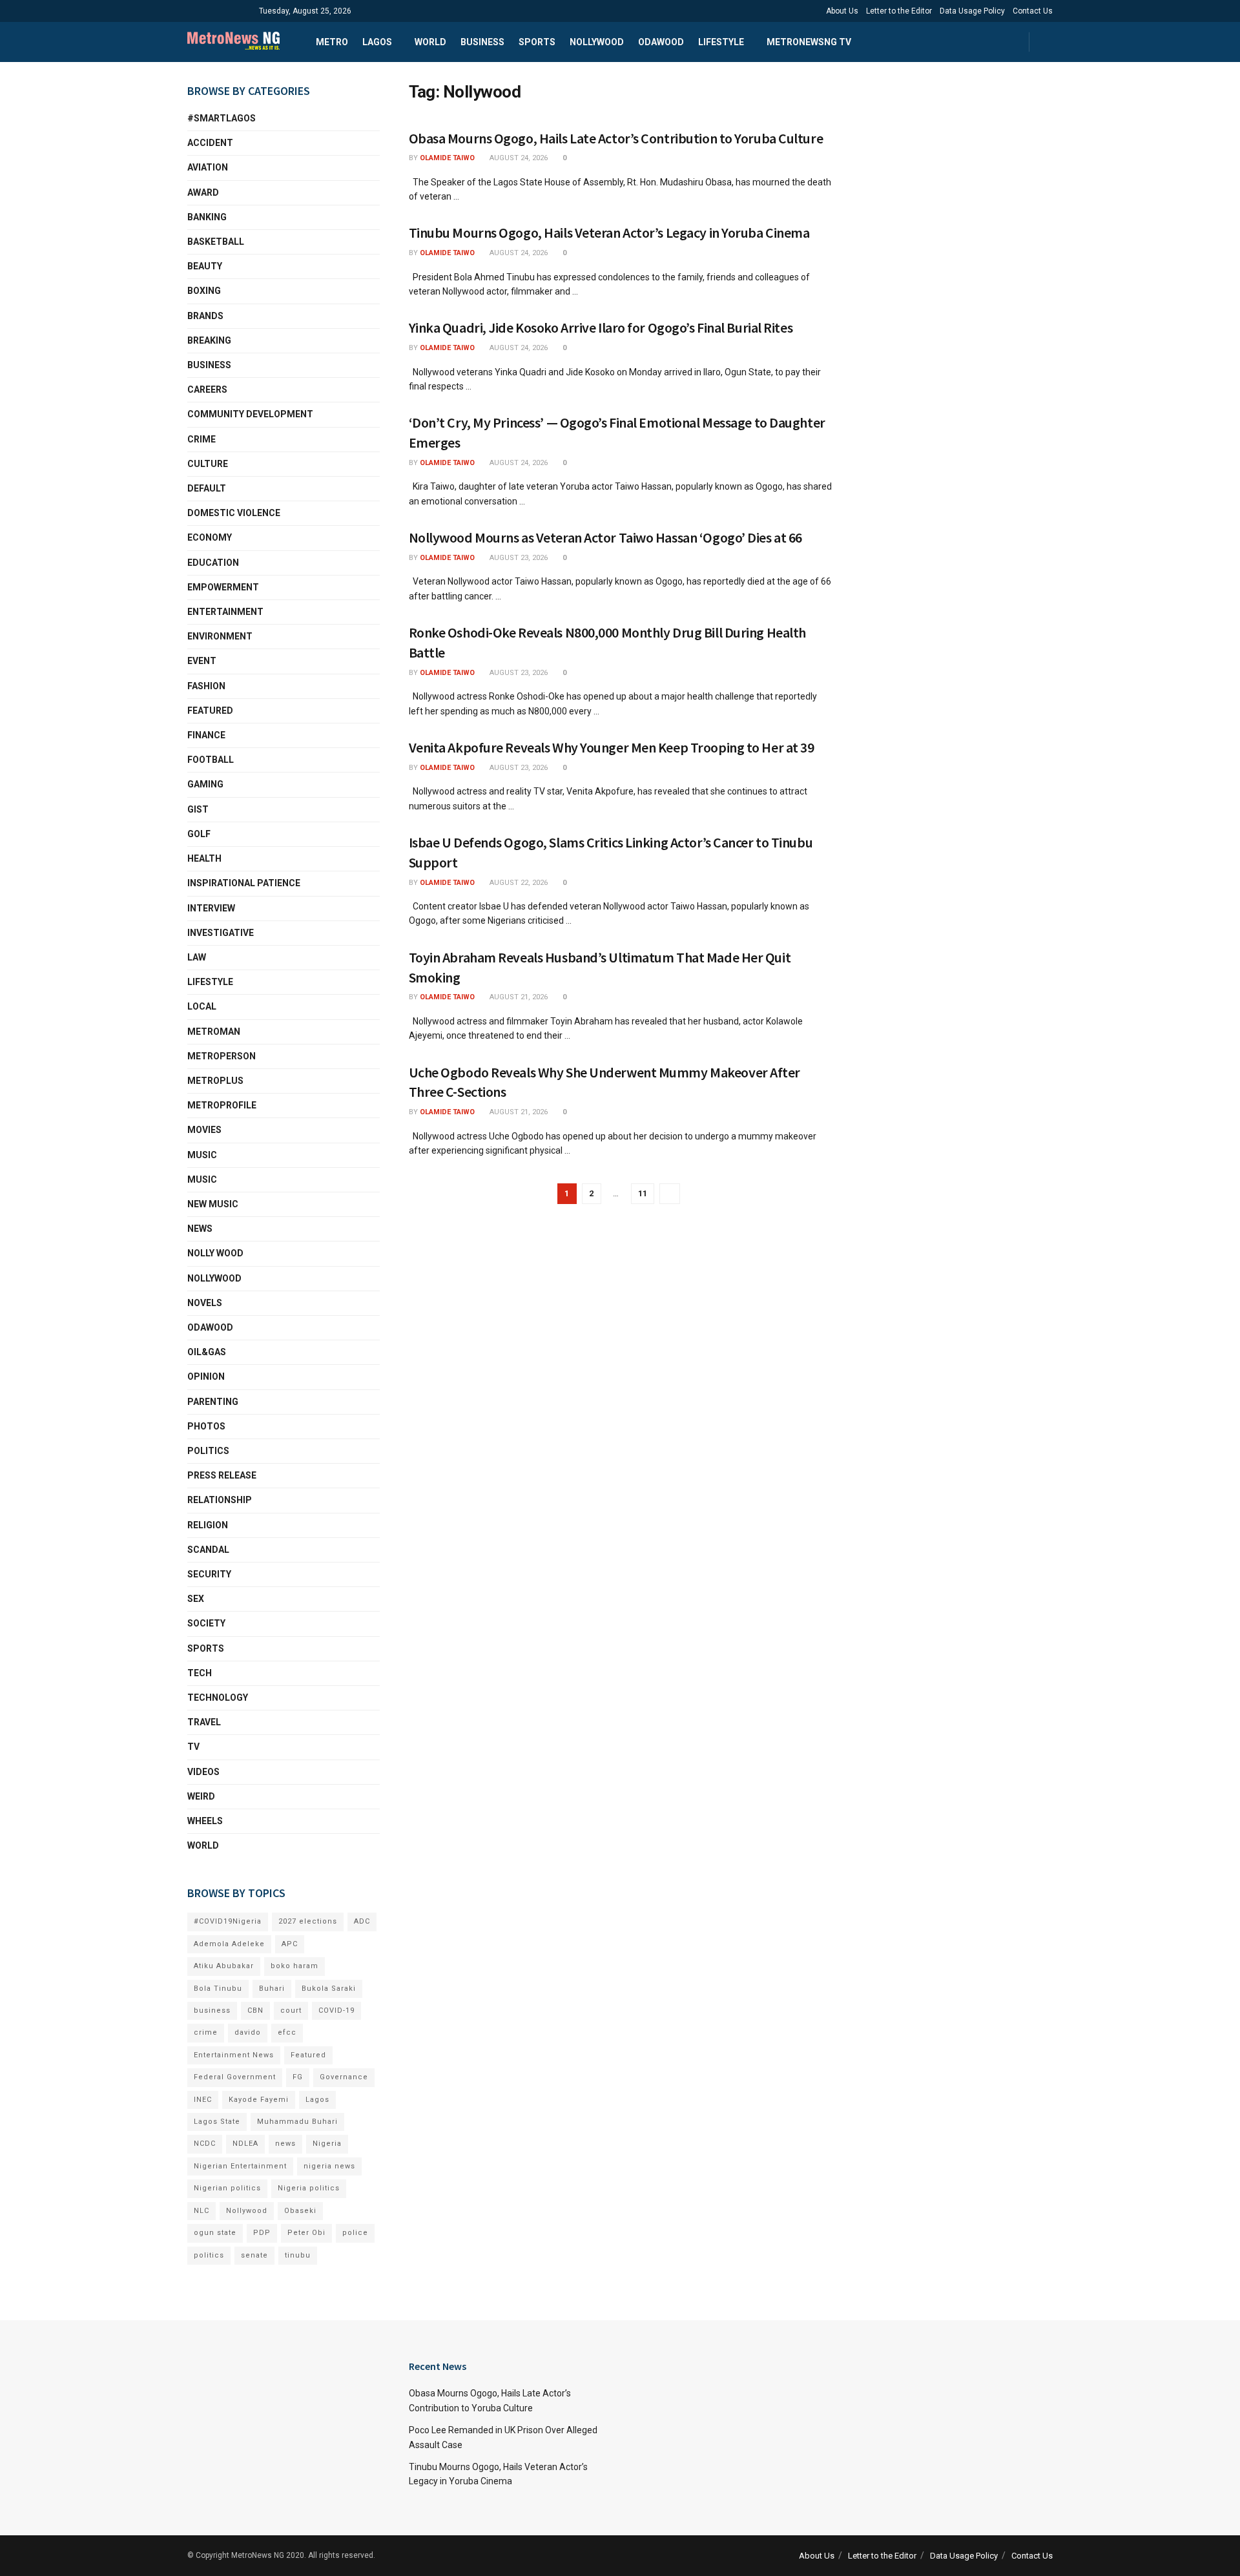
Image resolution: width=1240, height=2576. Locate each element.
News (200, 1229)
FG (298, 2077)
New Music (213, 1204)
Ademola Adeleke (229, 1944)
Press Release (222, 1475)
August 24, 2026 (518, 158)
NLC (201, 2211)
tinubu (298, 2255)
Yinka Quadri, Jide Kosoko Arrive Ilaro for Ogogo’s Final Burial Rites (601, 327)
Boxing (204, 291)
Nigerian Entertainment (240, 2166)
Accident (210, 143)
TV (193, 1747)
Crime (201, 439)
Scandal (208, 1550)
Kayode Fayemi (259, 2100)
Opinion (206, 1376)
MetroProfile (222, 1105)
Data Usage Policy (972, 11)
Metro (332, 42)
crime (206, 2032)
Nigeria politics (309, 2188)
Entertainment (225, 612)
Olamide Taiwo (447, 158)
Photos (206, 1426)
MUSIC (202, 1155)
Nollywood (597, 42)
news (285, 2144)
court (291, 2010)
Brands (205, 316)
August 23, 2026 (518, 558)
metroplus (215, 1081)
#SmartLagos (222, 118)
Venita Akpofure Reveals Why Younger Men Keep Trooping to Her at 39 (612, 747)
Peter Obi (306, 2233)
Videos (203, 1772)
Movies (204, 1130)
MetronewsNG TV (809, 42)
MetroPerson (222, 1056)
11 (643, 1193)
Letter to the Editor (899, 11)
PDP (262, 2233)
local (202, 1006)
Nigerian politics (227, 2188)
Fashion (206, 686)
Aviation (208, 167)
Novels (205, 1303)
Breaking (209, 340)
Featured (210, 711)
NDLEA (245, 2144)
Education (213, 563)
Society (206, 1623)
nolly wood (215, 1253)
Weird (201, 1796)
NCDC (205, 2144)
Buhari (272, 1989)
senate (254, 2255)
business (212, 2010)
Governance (344, 2077)
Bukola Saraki (329, 1989)
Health (204, 858)
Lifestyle (721, 42)
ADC (362, 1921)
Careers (207, 390)
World (430, 42)
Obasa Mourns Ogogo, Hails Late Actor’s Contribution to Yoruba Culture (616, 138)
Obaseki (300, 2211)
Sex (196, 1599)
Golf (199, 834)
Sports (537, 42)
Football (211, 760)
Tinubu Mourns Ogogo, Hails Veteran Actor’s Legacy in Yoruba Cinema (609, 233)
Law (197, 957)
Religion (208, 1525)
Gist (198, 809)
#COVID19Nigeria (228, 1921)
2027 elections (308, 1921)
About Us (842, 11)
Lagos (377, 42)
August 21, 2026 (518, 997)
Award (203, 192)
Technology (218, 1698)
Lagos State (217, 2122)
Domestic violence (234, 513)
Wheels (205, 1821)
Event (202, 661)
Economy (210, 537)
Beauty (205, 266)
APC (290, 1944)
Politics (208, 1451)
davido (248, 2032)
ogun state (215, 2233)
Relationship (220, 1500)
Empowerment (223, 587)
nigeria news (329, 2166)
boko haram (294, 1966)
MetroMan (214, 1032)
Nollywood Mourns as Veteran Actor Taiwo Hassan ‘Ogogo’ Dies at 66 (605, 537)
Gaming (205, 784)
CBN (255, 2010)
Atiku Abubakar (224, 1966)
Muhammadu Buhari (297, 2122)
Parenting (213, 1402)
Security (209, 1574)
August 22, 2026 (518, 883)
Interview (211, 908)
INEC (203, 2100)
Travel (204, 1722)
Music (202, 1179)
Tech (200, 1673)
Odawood (661, 42)
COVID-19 (336, 2010)
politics (209, 2255)
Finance (206, 735)
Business (482, 42)
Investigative (221, 933)
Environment (220, 636)
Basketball (216, 242)
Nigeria (327, 2144)
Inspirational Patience (244, 883)
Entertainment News (234, 2055)
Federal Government (235, 2077)
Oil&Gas (207, 1352)
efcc (287, 2032)
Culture (208, 464)
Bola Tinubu (218, 1989)
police (355, 2233)
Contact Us (1033, 11)
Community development (250, 414)
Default (207, 488)
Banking (207, 217)
